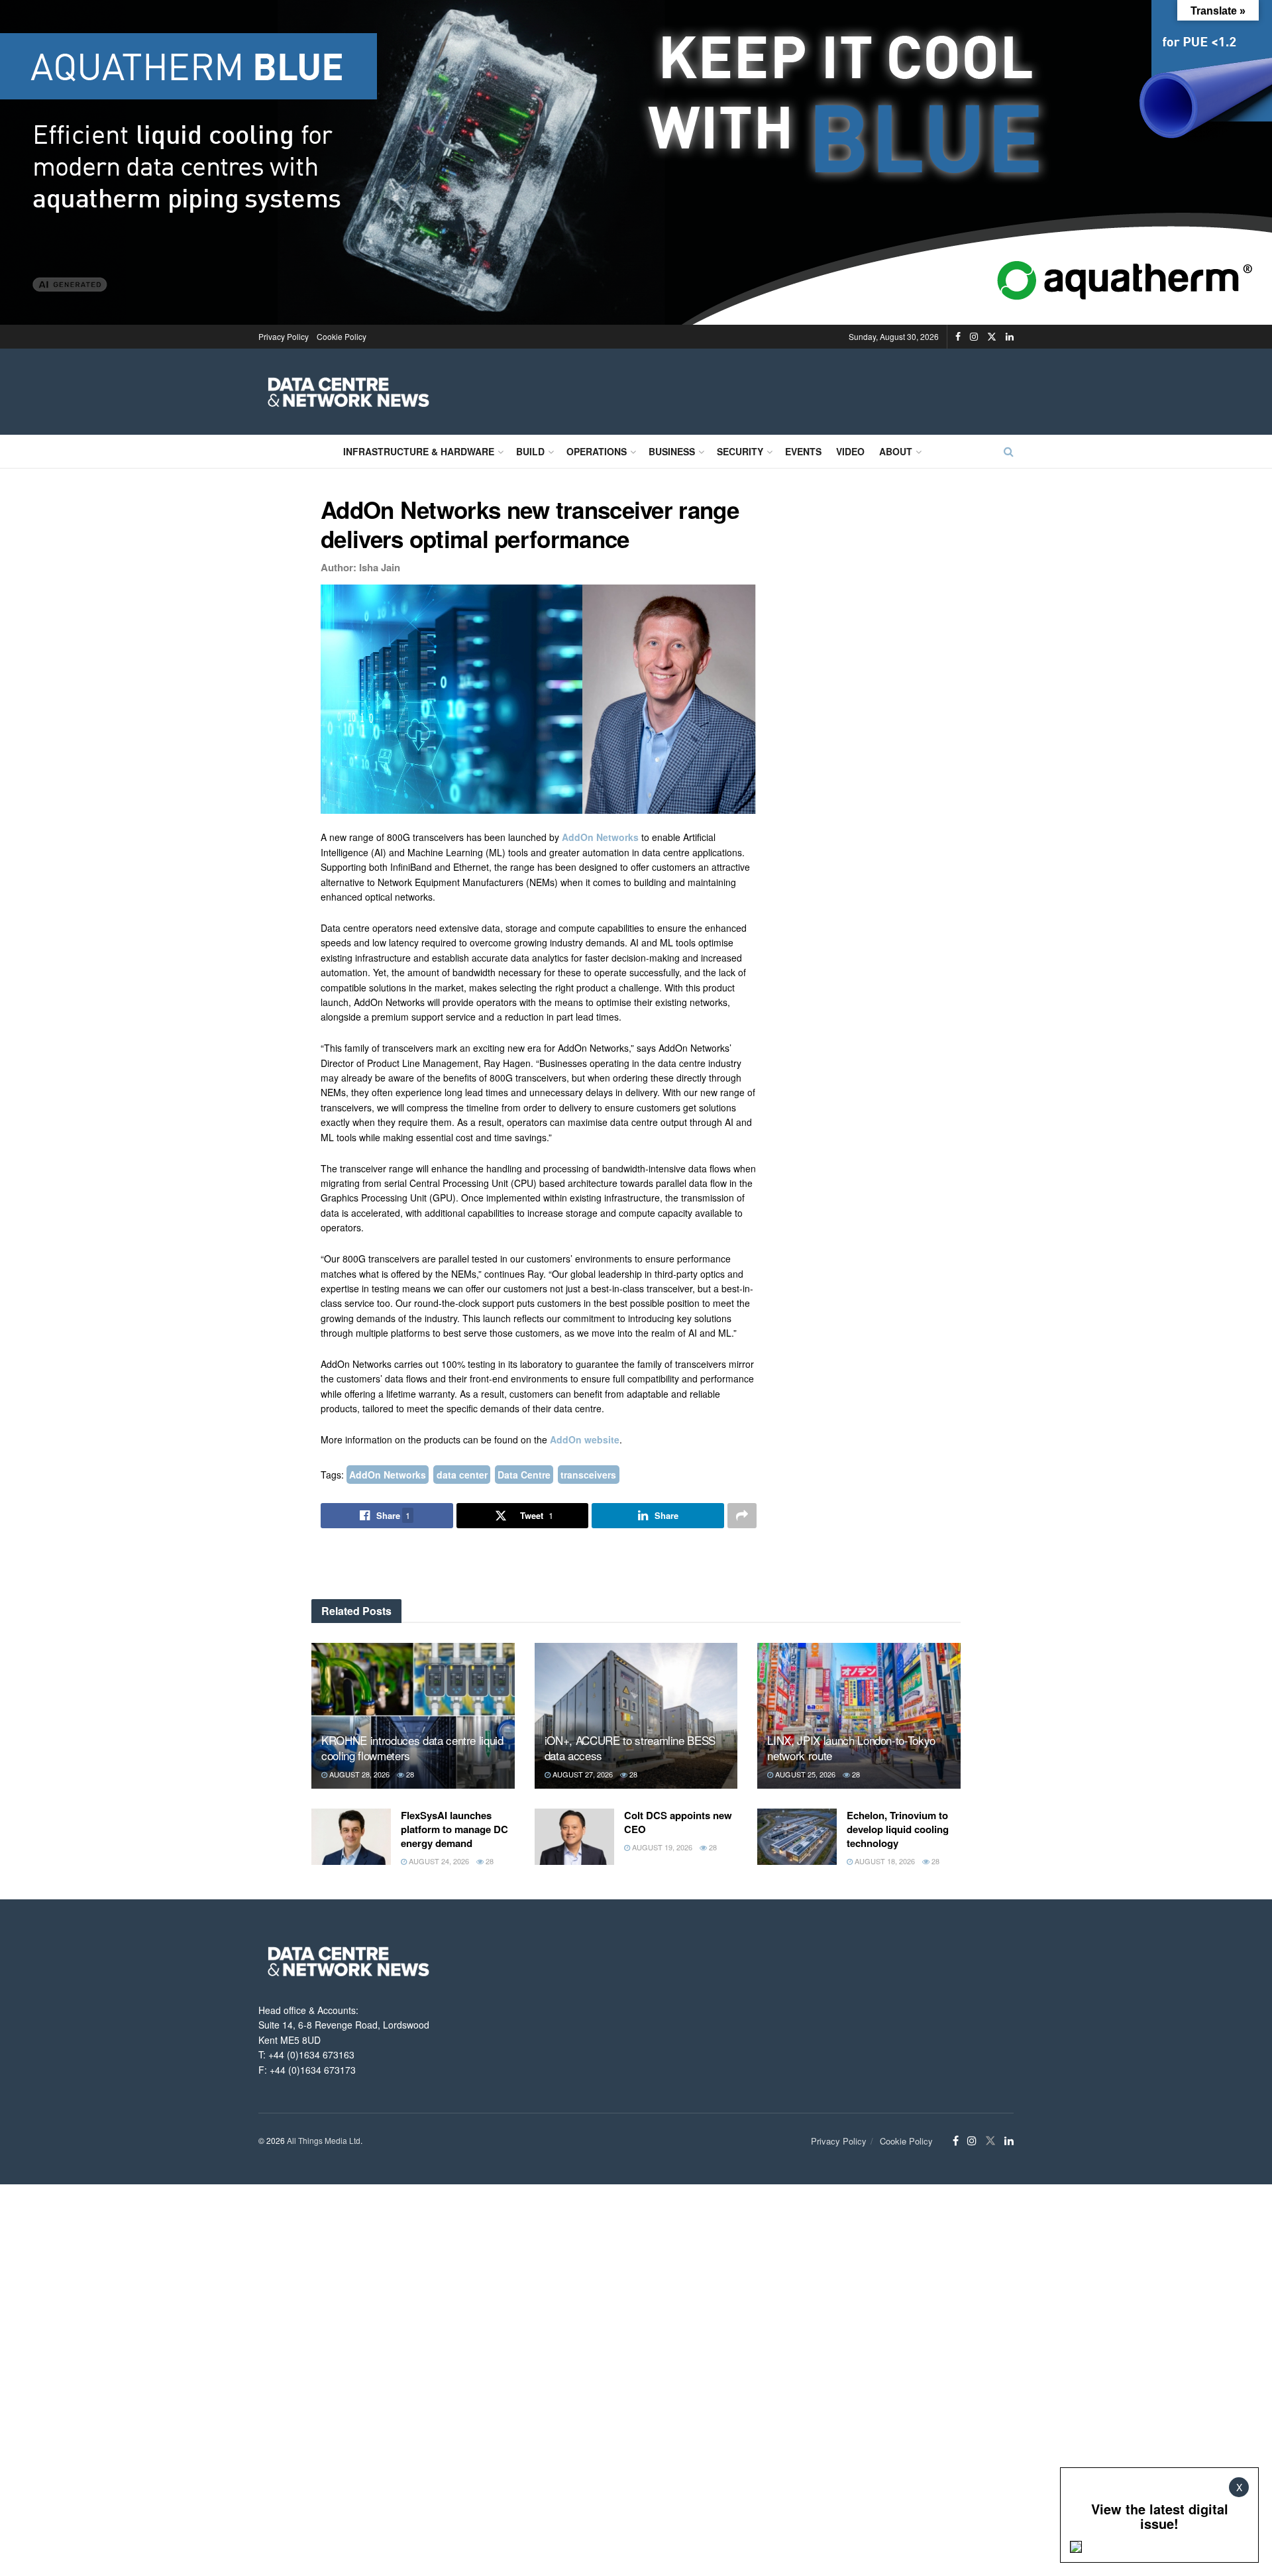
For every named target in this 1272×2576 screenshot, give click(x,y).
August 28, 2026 (358, 1774)
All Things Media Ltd (324, 2140)
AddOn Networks (600, 837)
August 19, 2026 (661, 1847)
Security (740, 451)
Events (803, 451)
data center (462, 1475)
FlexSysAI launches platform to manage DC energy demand (454, 1829)
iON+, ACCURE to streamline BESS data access (630, 1748)
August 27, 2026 (582, 1774)
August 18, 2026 (884, 1861)
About (896, 451)
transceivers (588, 1475)
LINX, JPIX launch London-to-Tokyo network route (851, 1748)
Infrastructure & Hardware (419, 451)
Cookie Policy (342, 336)
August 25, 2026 (804, 1774)
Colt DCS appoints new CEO (678, 1822)
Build (530, 451)
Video (850, 451)
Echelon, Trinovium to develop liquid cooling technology (898, 1829)
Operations (597, 451)
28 (409, 1774)
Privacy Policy (284, 336)
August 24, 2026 (438, 1861)
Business (672, 451)
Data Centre (524, 1475)
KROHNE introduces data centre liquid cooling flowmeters (412, 1748)
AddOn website (585, 1439)
